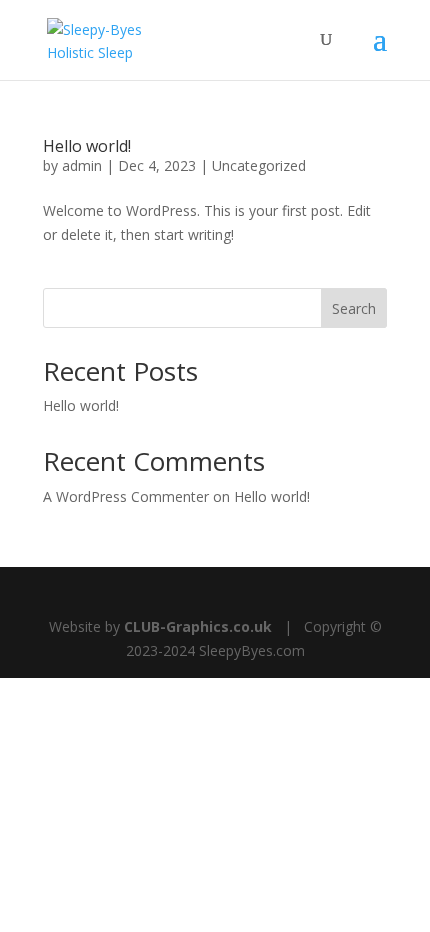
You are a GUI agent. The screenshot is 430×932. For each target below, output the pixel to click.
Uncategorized (259, 165)
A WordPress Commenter (126, 496)
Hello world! (87, 146)
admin (82, 165)
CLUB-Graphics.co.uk (198, 626)
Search (354, 308)
